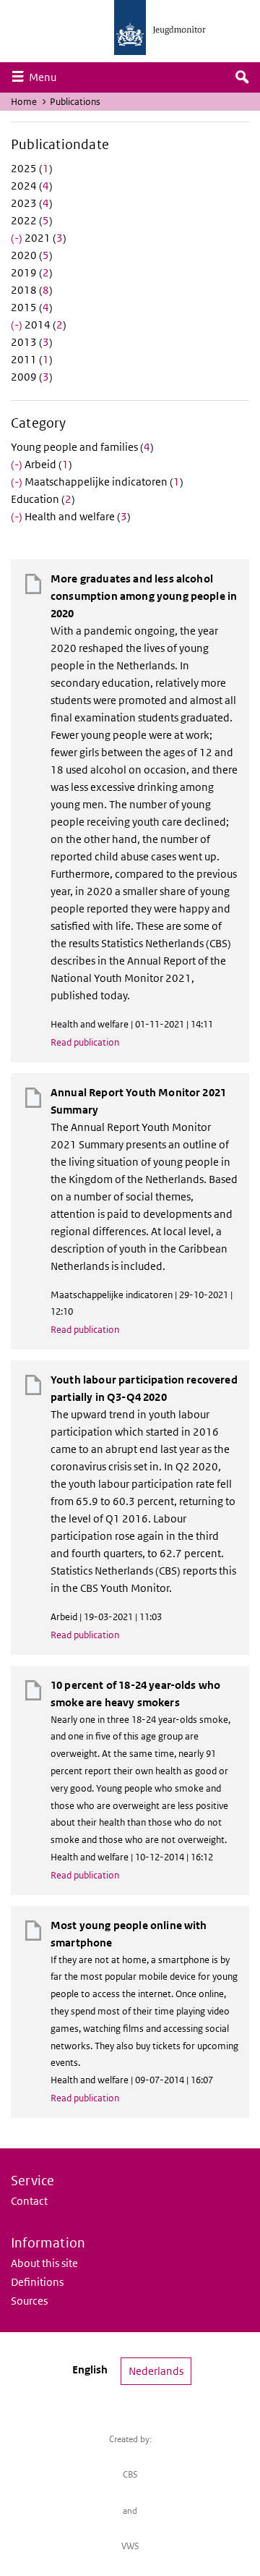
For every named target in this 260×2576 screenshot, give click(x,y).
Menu (46, 77)
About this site (44, 2263)
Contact (29, 2201)
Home (24, 102)
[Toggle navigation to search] (242, 77)
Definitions (37, 2282)
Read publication (85, 1042)
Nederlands (156, 2371)
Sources (29, 2301)
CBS (130, 2474)
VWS (130, 2546)
